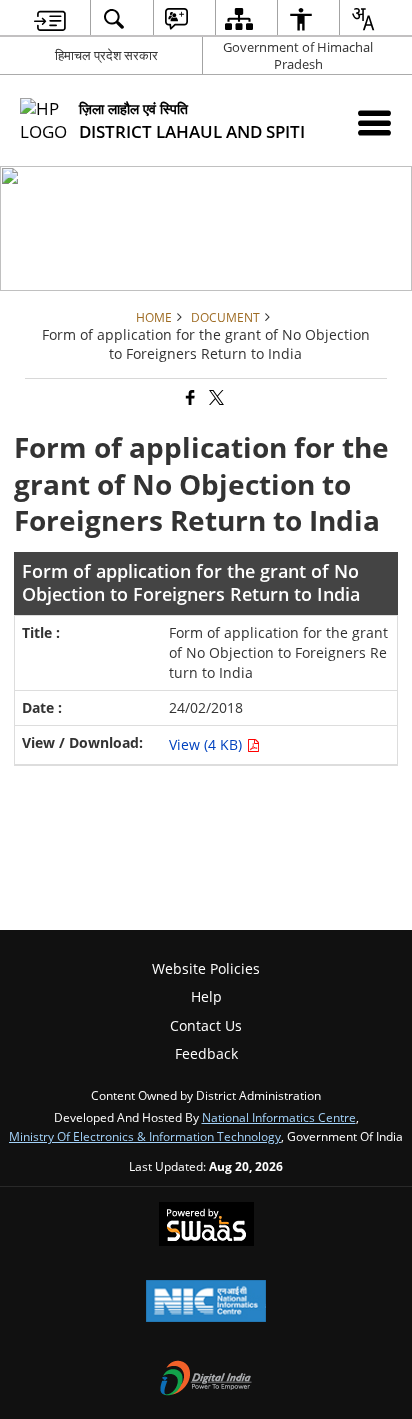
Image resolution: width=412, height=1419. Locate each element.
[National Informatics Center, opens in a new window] (206, 1303)
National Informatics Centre (279, 1117)
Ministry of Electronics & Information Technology (145, 1136)
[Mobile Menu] (374, 122)
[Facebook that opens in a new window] (189, 398)
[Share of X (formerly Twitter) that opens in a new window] (215, 398)
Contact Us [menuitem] (206, 1025)
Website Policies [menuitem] (206, 968)
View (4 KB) (207, 744)
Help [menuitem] (206, 996)
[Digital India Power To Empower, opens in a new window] (206, 1380)
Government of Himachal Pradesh (298, 55)
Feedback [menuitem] (206, 1053)
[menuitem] (50, 18)
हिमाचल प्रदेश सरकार (106, 55)
